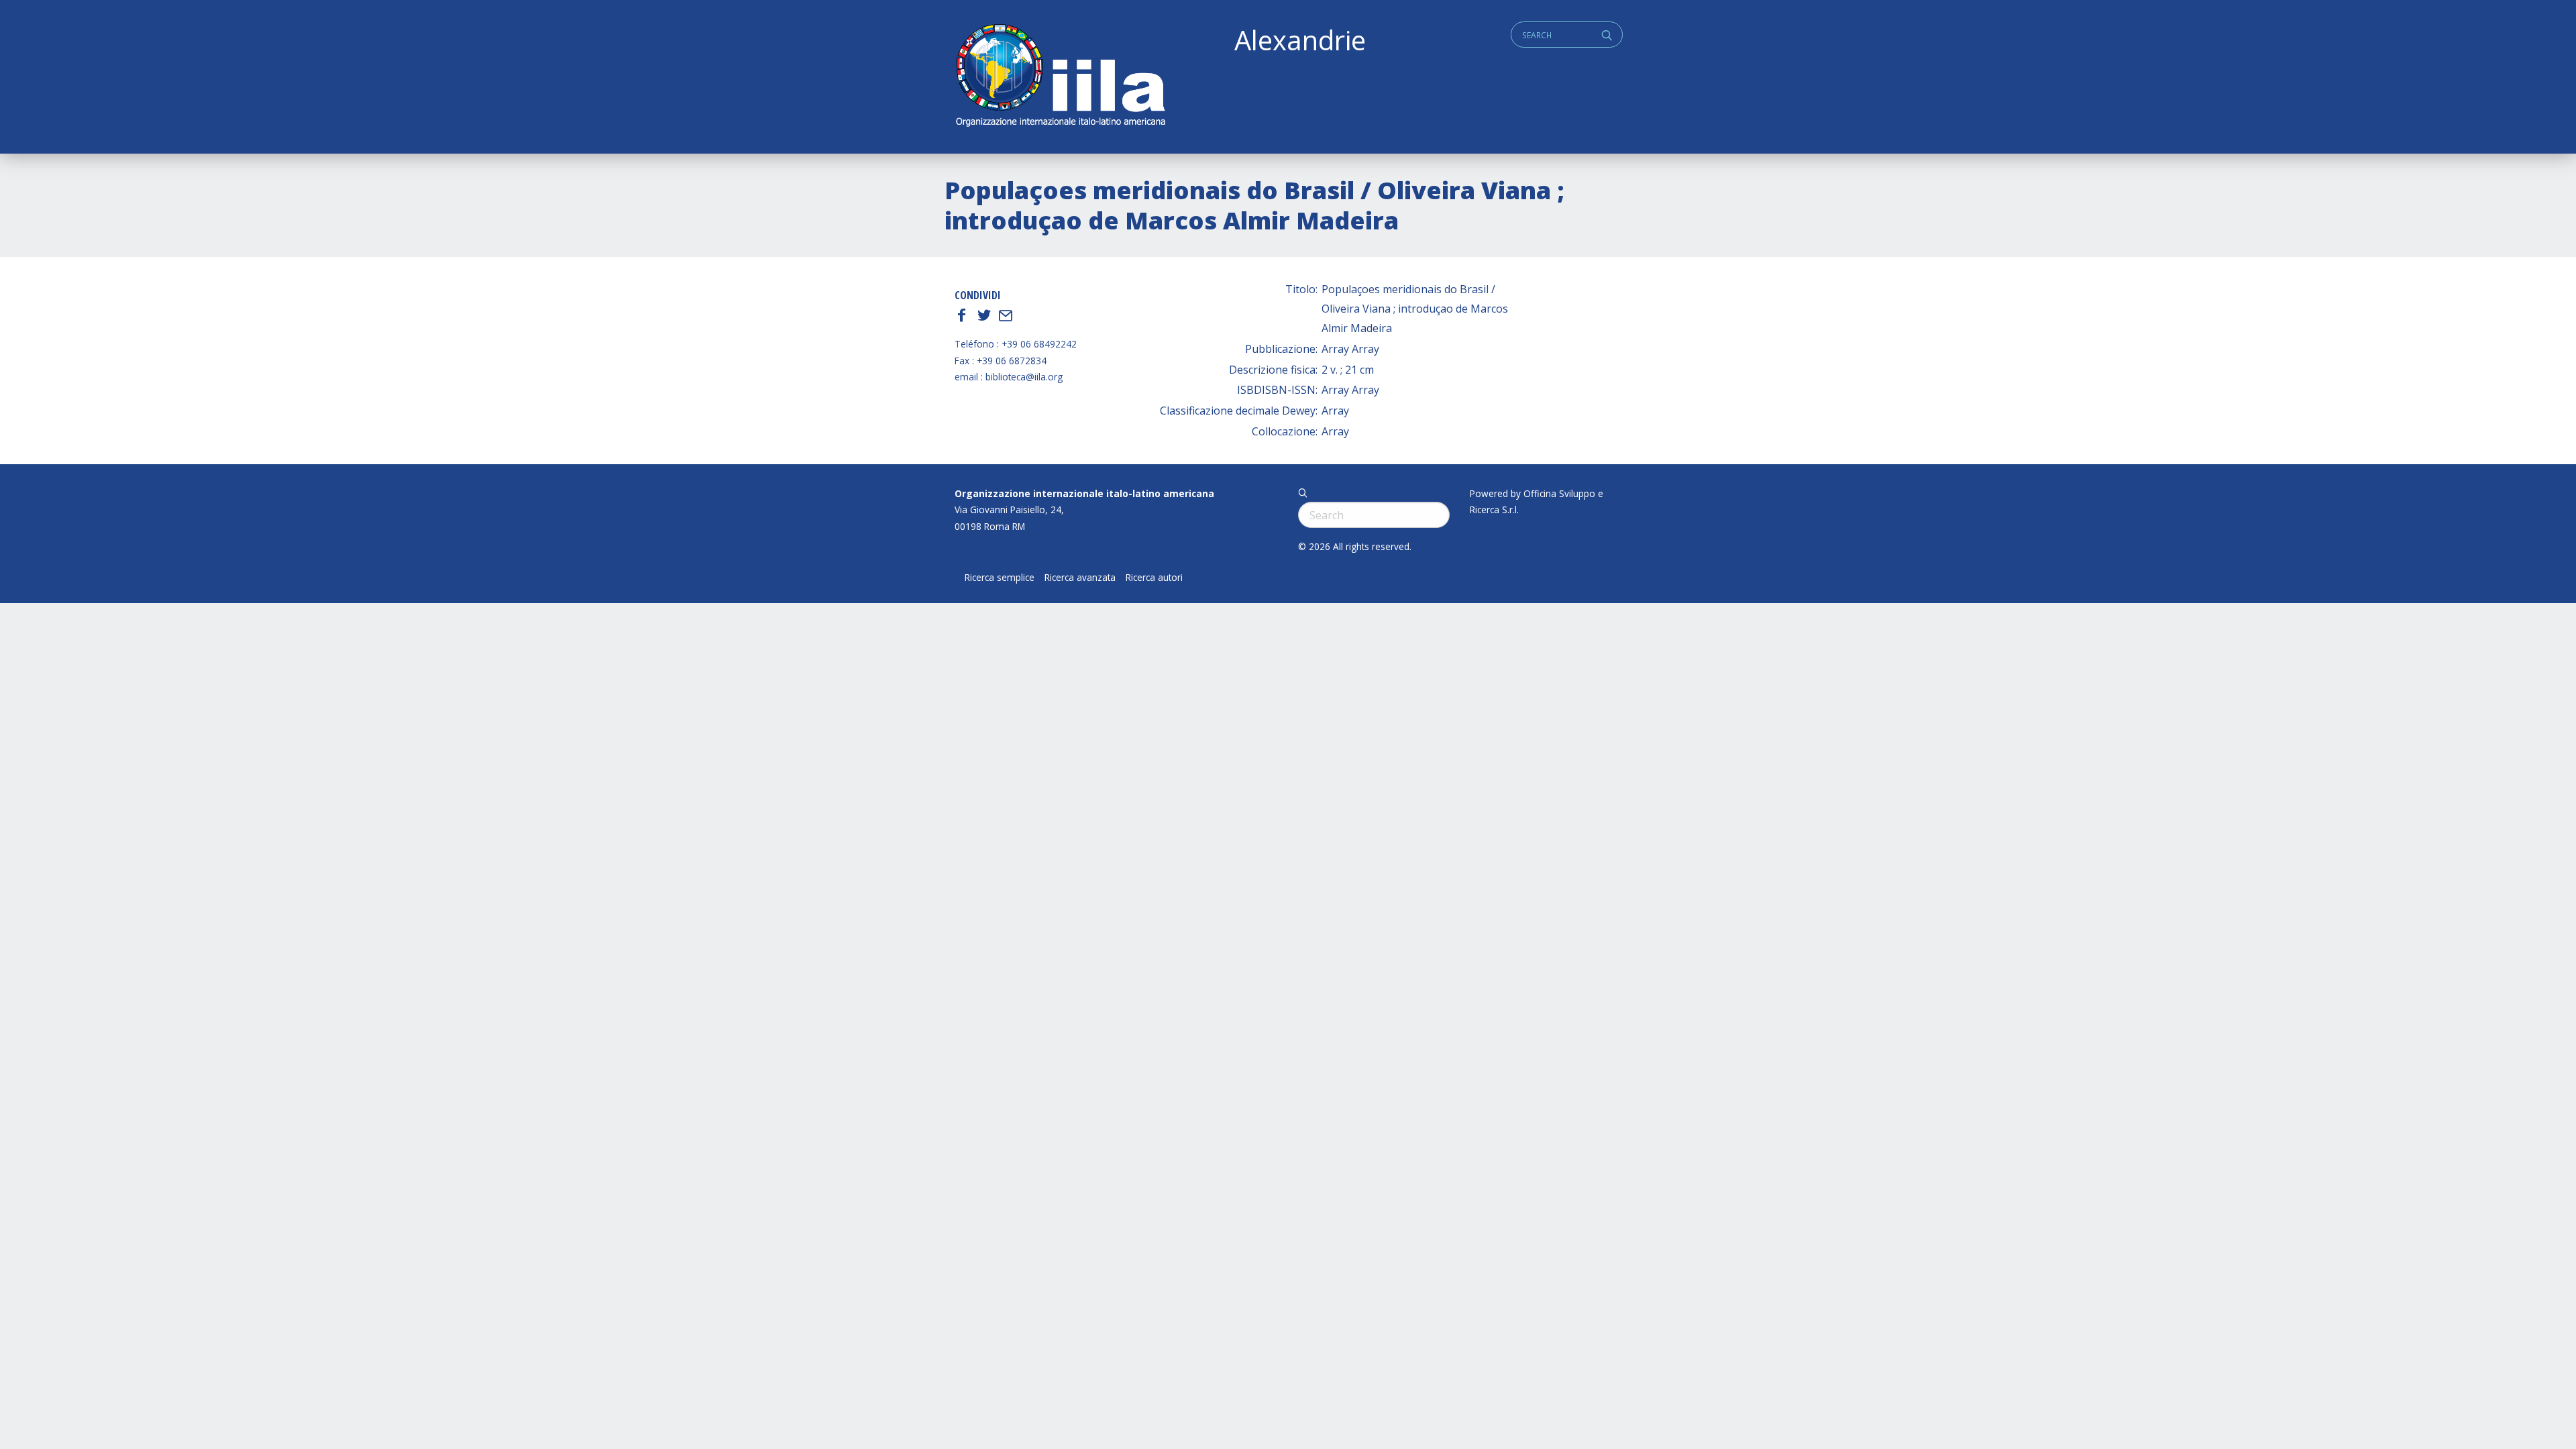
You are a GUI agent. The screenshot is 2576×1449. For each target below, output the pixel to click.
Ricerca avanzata (1080, 578)
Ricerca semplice (1000, 578)
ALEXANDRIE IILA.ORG (1060, 77)
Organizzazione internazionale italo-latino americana (1084, 493)
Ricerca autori (1154, 578)
